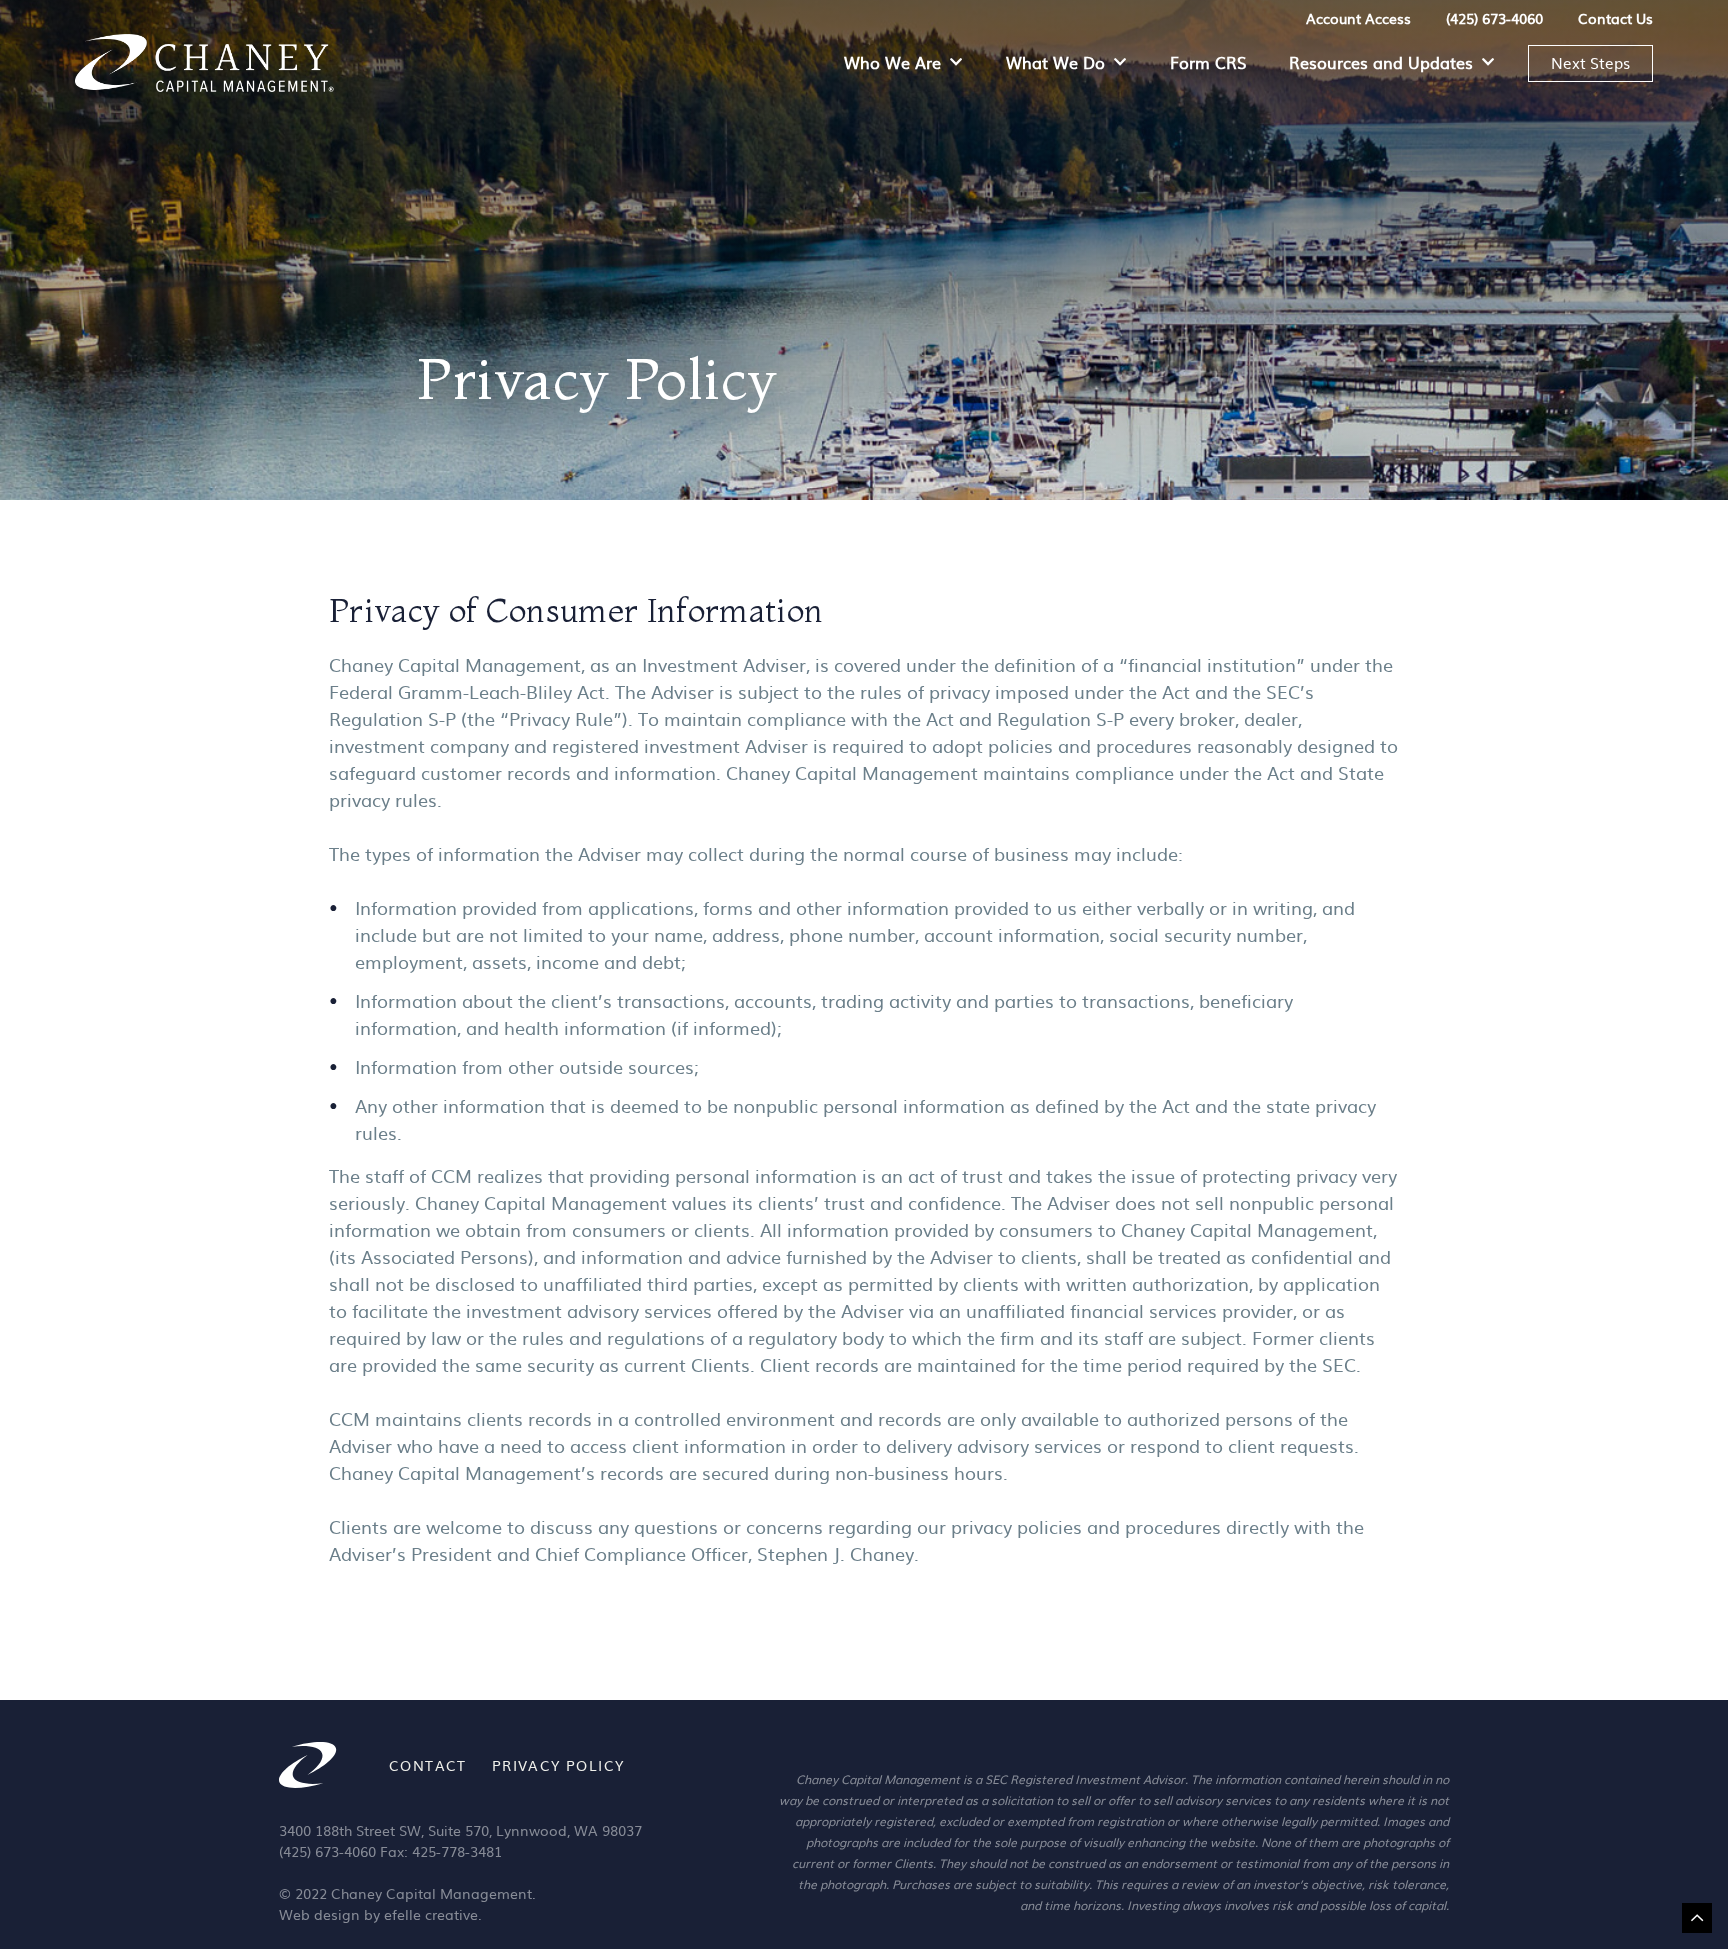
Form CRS (1208, 62)
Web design (319, 1914)
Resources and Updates (1381, 62)
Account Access (1358, 18)
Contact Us (1615, 18)
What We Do (1055, 62)
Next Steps (1590, 62)
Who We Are (892, 62)
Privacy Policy (558, 1765)
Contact (428, 1765)
